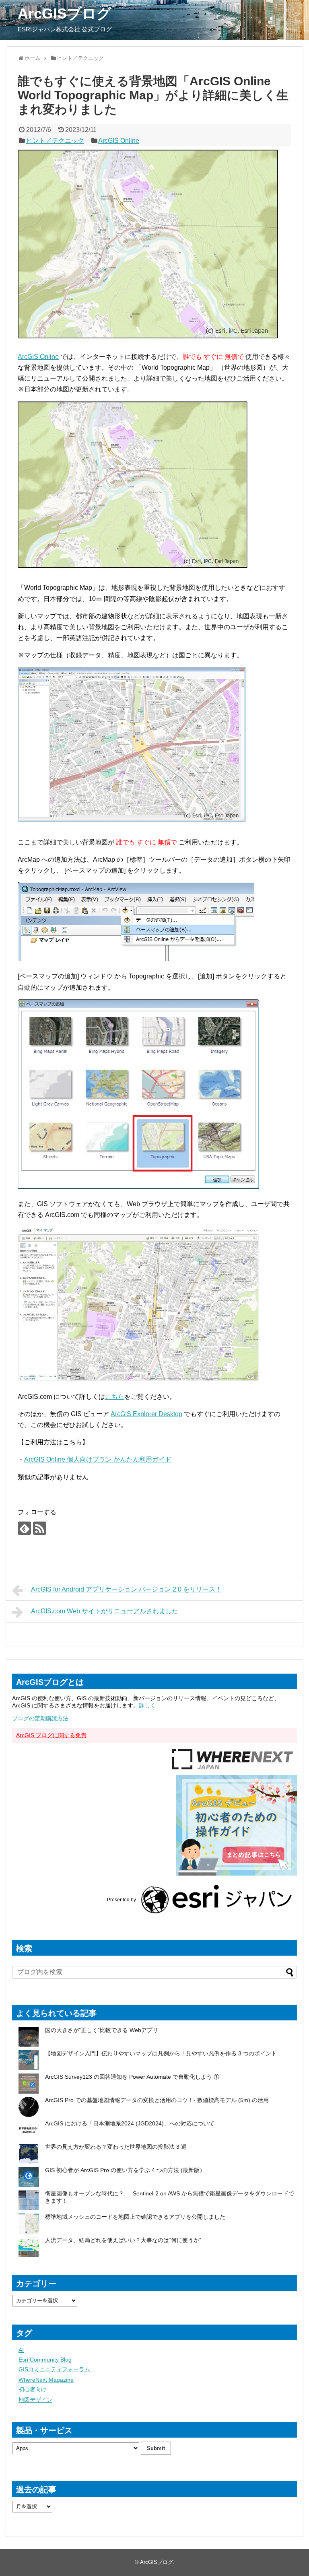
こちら (115, 1397)
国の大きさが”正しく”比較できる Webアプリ (102, 2030)
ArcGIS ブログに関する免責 (51, 1735)
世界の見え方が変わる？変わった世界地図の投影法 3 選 (116, 2147)
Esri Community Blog (45, 2360)
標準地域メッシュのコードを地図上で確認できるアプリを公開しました (135, 2217)
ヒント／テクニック (55, 141)
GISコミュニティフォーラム (54, 2369)
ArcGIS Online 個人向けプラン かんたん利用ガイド (98, 1459)
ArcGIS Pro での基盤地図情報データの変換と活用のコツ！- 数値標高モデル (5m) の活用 (157, 2100)
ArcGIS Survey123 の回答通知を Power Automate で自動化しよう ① (133, 2077)
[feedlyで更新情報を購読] (24, 1528)
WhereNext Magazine (46, 2380)
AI (21, 2350)
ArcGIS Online (119, 141)
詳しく (147, 1705)
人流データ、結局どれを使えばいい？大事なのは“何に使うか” (123, 2240)
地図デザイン (35, 2400)
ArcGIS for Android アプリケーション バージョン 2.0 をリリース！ (126, 1589)
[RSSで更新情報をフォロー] (40, 1528)
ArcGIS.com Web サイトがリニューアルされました (105, 1611)
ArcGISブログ (65, 13)
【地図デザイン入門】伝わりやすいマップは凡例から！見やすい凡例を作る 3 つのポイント (161, 2053)
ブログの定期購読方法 (40, 1718)
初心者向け (33, 2389)
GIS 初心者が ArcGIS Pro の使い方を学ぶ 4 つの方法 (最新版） (125, 2170)
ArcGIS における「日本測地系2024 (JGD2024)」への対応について (130, 2123)
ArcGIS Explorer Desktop (146, 1414)
